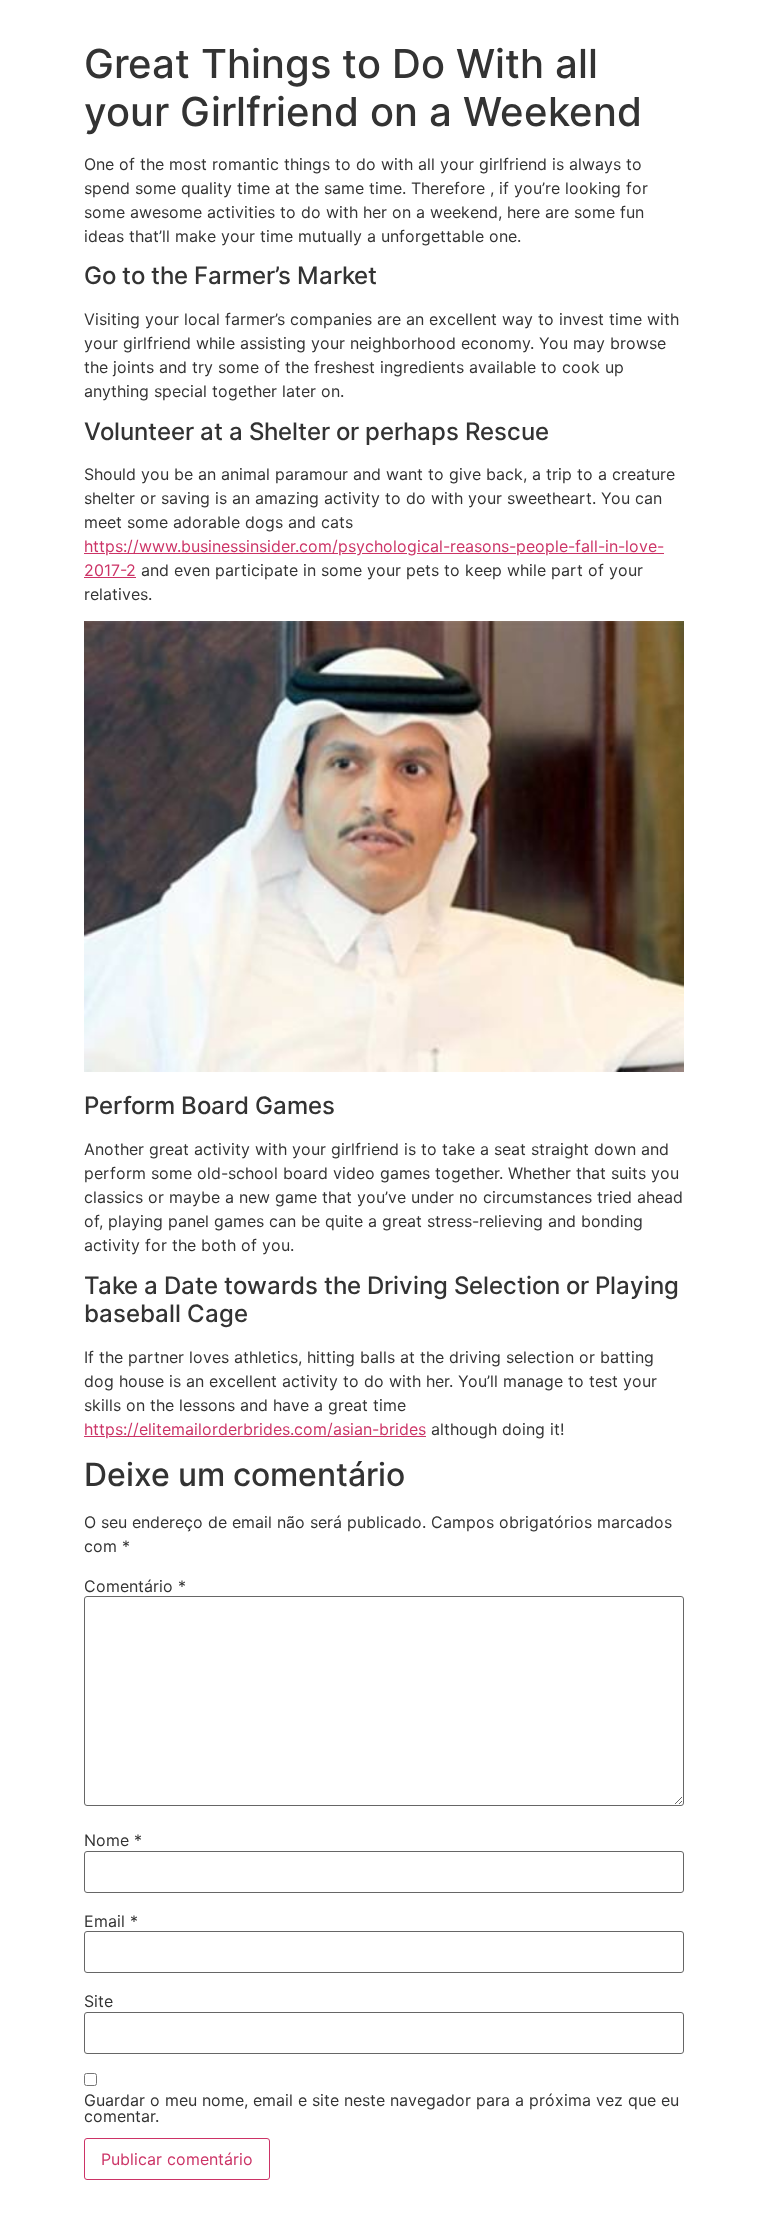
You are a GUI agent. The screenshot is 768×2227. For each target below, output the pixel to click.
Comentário (135, 1586)
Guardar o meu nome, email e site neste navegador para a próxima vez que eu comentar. (381, 2108)
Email (111, 1921)
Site (98, 2001)
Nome (113, 1840)
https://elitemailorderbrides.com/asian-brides (255, 1429)
